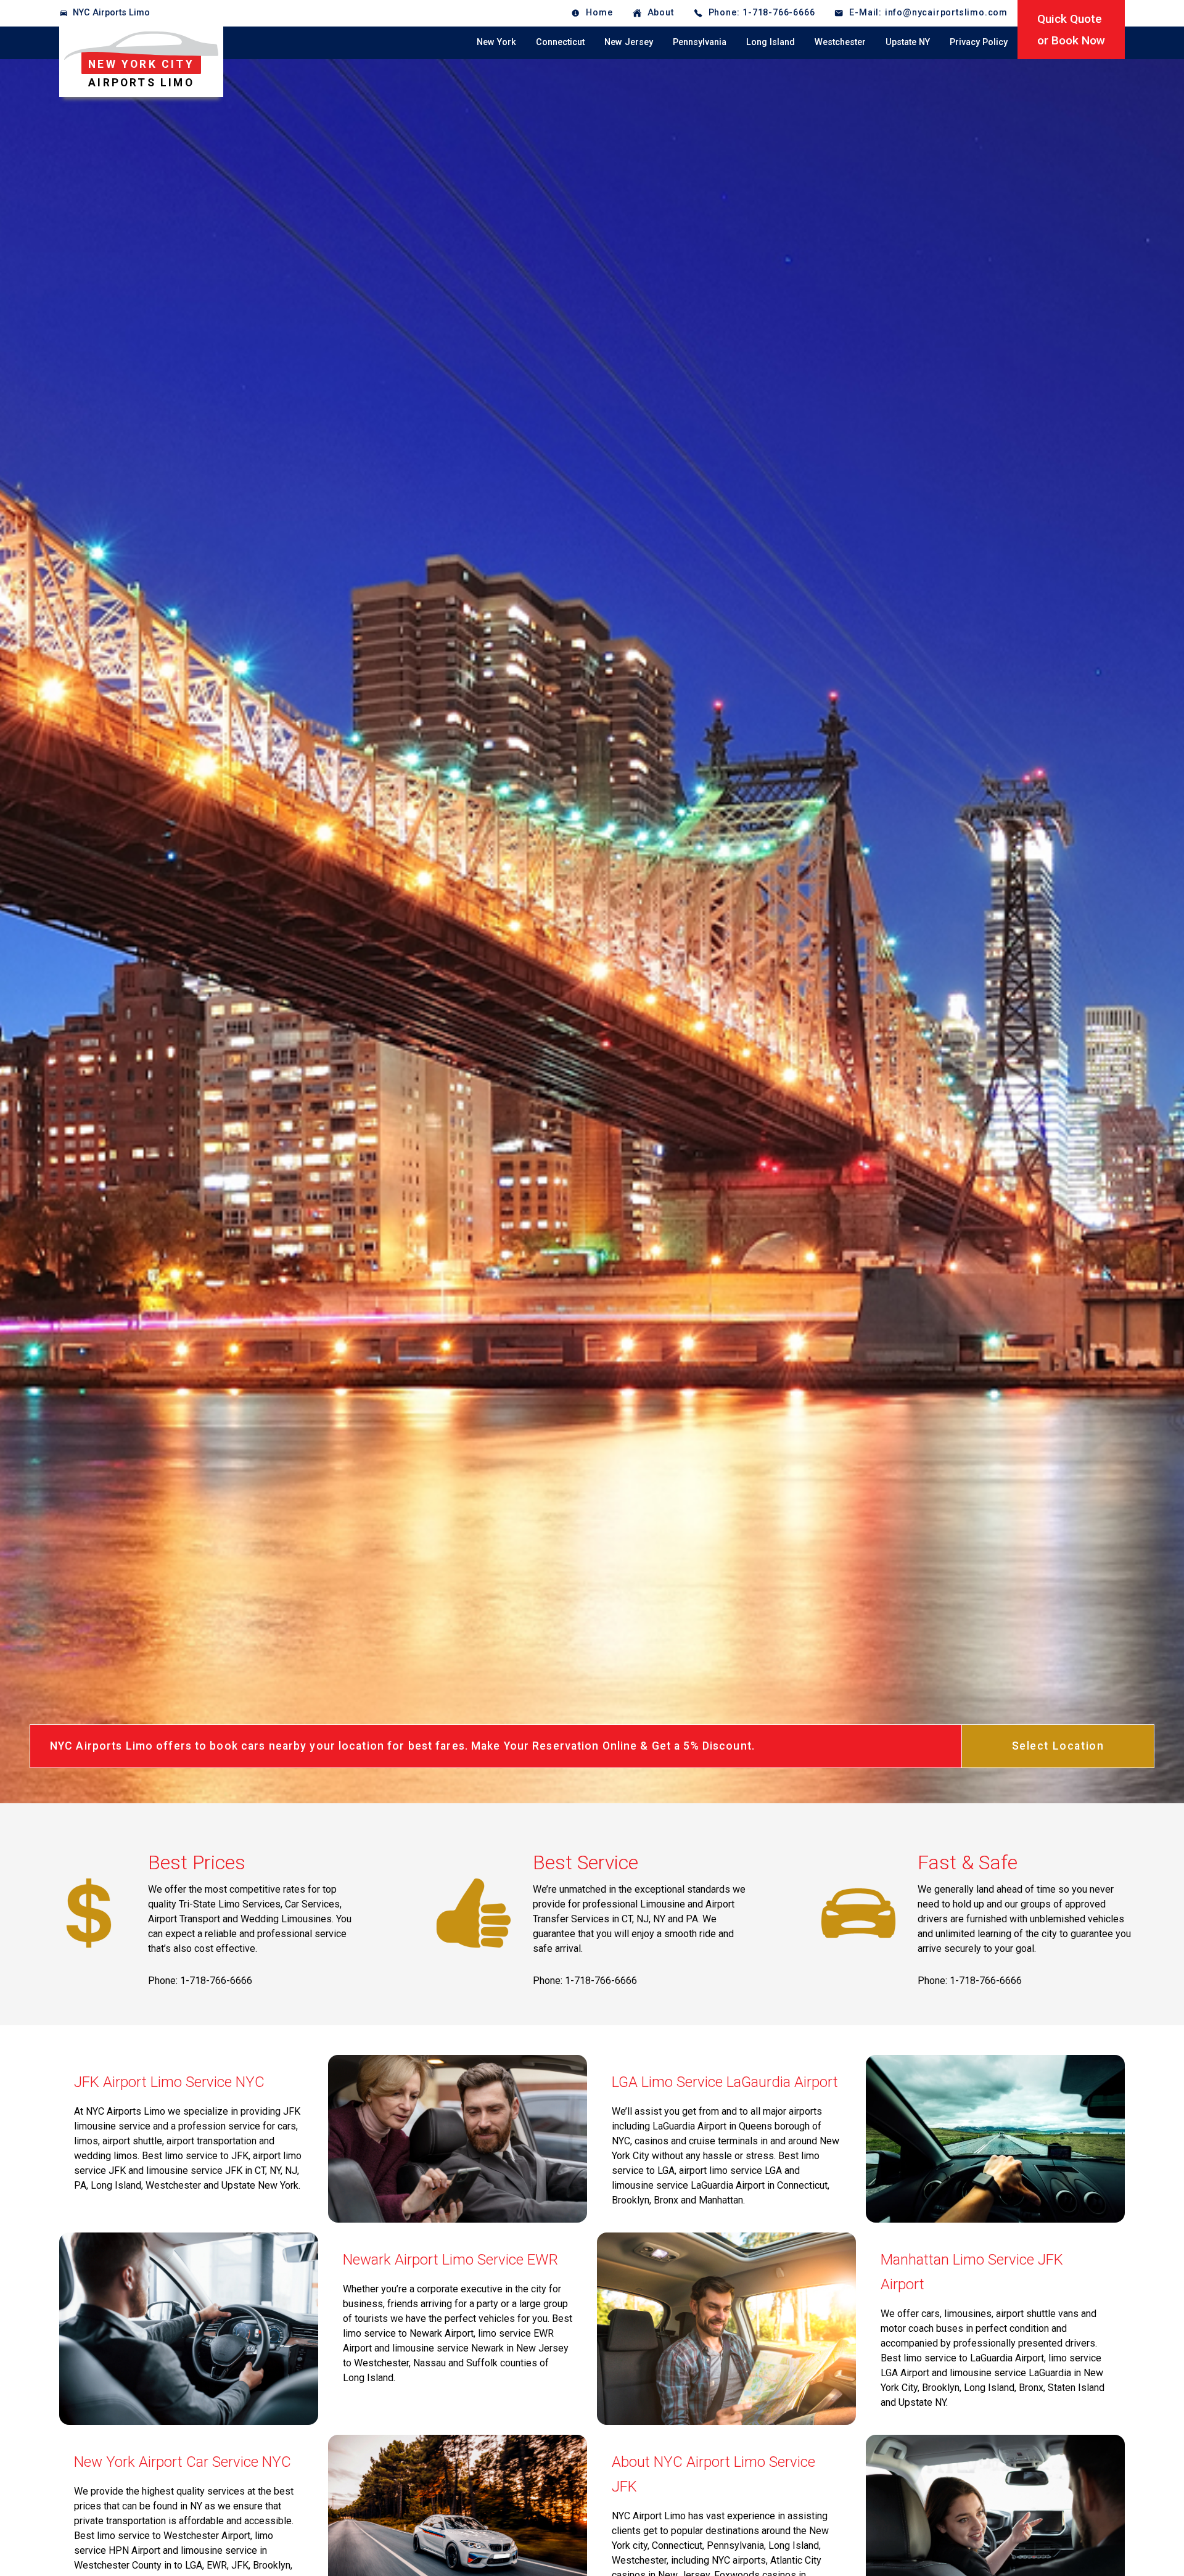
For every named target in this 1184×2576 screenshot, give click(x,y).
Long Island (771, 42)
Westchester (840, 42)
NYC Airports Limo (111, 13)
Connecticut (560, 42)
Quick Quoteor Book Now (1071, 30)
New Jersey (629, 42)
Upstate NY (908, 42)
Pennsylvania (700, 42)
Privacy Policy (979, 42)
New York (496, 42)
